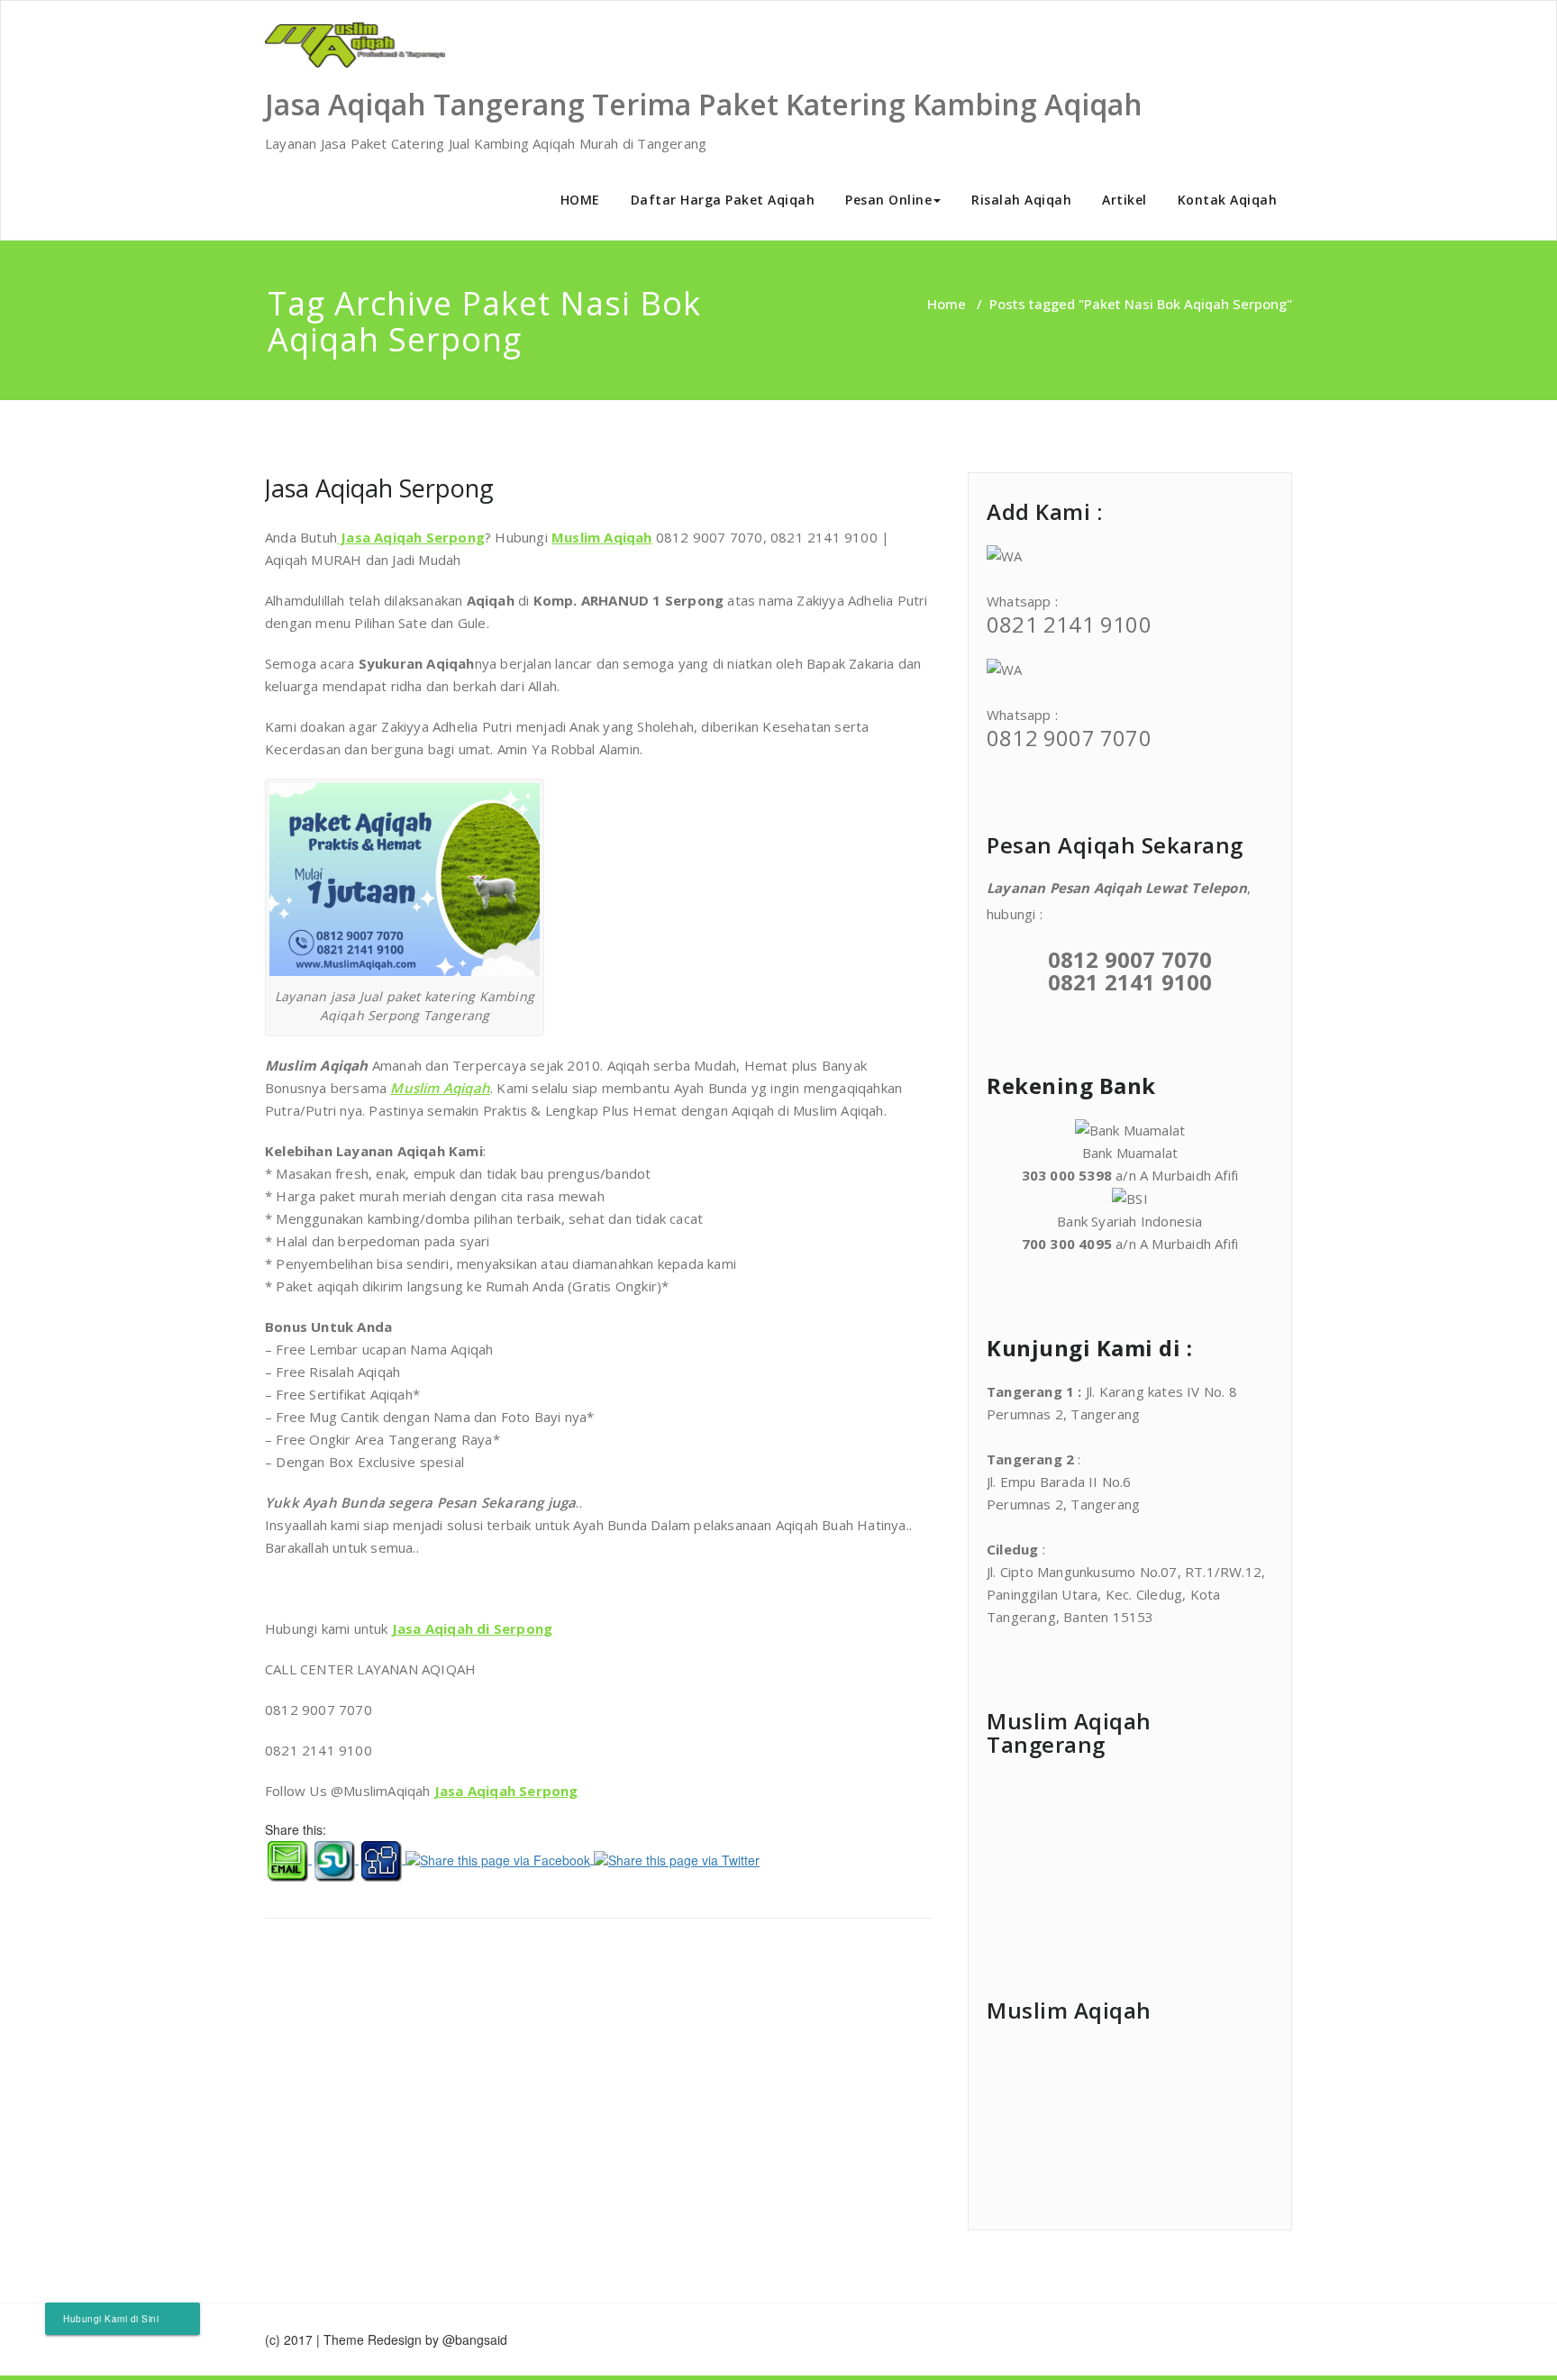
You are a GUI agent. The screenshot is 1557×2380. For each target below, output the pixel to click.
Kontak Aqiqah (1228, 200)
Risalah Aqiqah (1021, 200)
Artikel (1124, 200)
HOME (580, 200)
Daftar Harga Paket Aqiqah (723, 200)
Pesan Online (888, 200)
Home (947, 304)
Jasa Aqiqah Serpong (379, 488)
